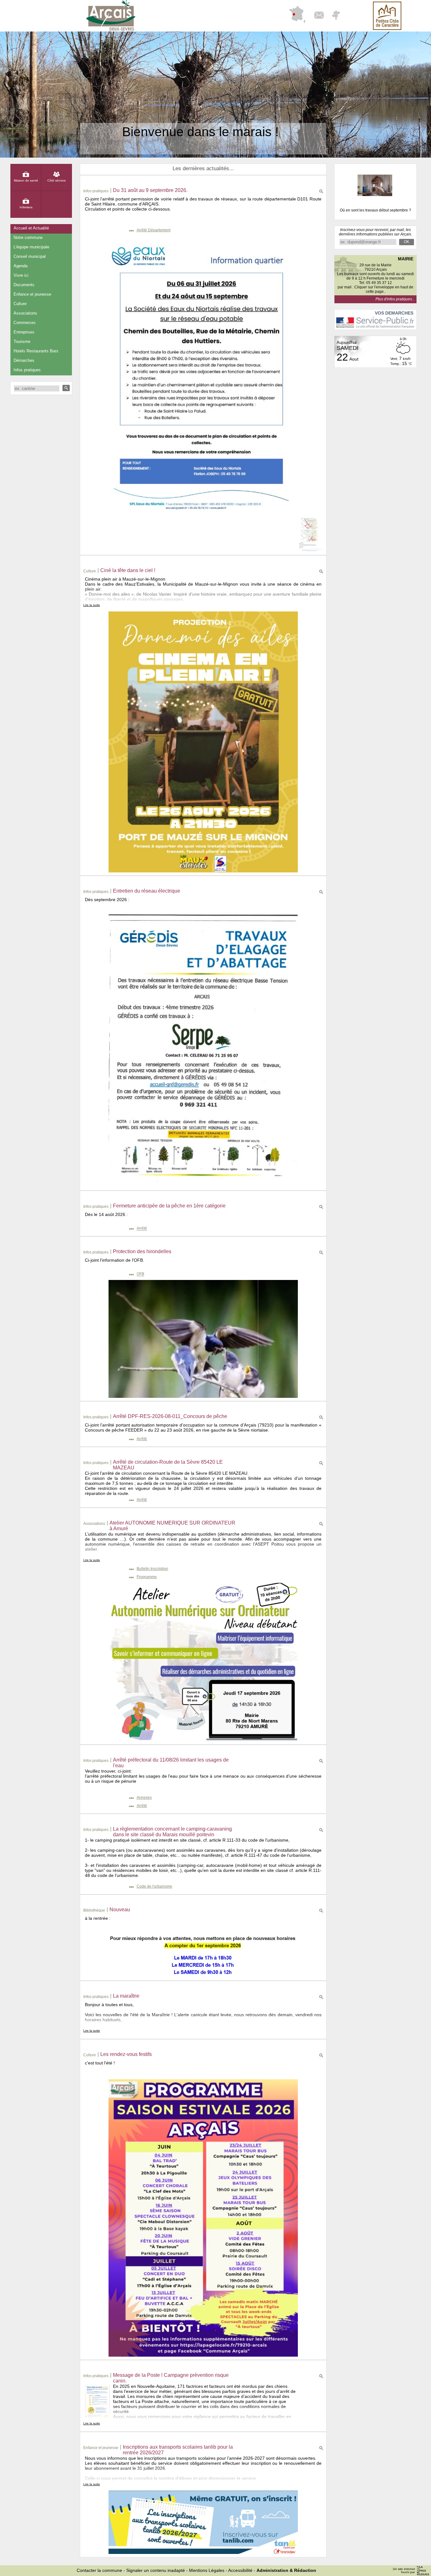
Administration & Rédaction (286, 2570)
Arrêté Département (154, 230)
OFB (140, 1274)
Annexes (144, 1797)
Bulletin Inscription (152, 1569)
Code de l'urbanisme (154, 1886)
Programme (147, 1577)
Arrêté (142, 1229)
